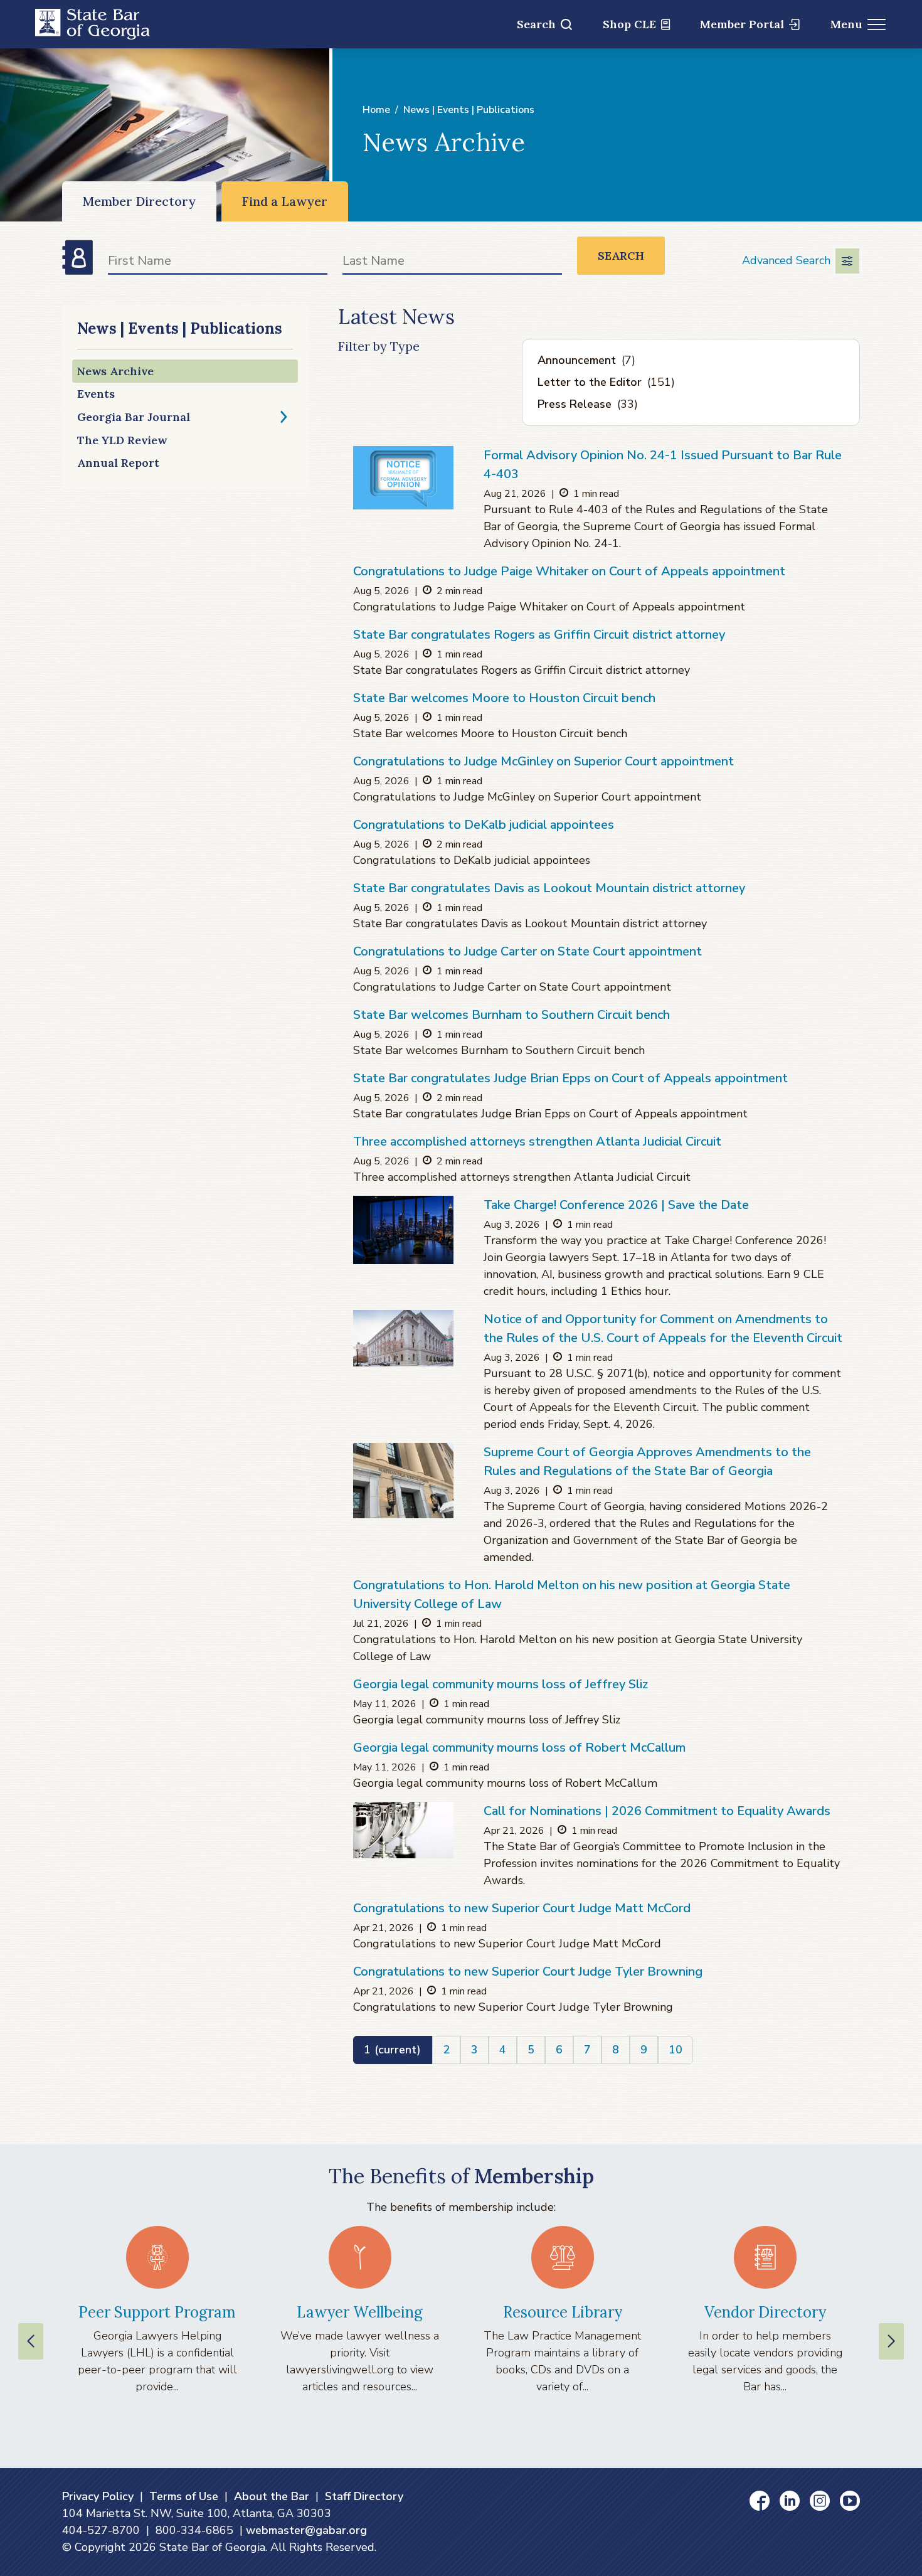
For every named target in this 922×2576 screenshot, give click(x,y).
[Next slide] (891, 2341)
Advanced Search (786, 260)
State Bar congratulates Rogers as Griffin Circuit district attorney (539, 635)
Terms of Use (184, 2496)
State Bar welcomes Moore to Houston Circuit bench (504, 698)
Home (376, 110)
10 (676, 2050)
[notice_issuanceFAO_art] (403, 477)
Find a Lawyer (285, 201)
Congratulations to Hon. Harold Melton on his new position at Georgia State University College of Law (572, 1594)
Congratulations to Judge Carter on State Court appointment (527, 951)
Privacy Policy (98, 2496)
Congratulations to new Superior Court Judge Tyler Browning (528, 1972)
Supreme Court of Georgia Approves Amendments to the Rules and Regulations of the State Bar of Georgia (647, 1461)
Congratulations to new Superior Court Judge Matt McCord (522, 1908)
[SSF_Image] (403, 1230)
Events (96, 394)
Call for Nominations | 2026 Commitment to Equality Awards (657, 1811)
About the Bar (272, 2496)
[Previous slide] (31, 2341)
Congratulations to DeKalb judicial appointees (484, 825)
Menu (846, 24)
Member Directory (139, 201)
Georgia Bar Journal (134, 417)
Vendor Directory (765, 2312)
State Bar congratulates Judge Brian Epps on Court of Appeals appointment (570, 1078)
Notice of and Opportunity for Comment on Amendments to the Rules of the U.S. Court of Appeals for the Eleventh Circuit (663, 1328)
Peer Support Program (157, 2312)
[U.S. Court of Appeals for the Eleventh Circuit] (403, 1338)
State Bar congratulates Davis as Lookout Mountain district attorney (549, 888)
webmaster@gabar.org (306, 2530)
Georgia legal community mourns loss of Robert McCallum (519, 1748)
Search (536, 24)
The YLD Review (122, 440)
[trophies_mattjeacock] (403, 1830)
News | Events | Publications (469, 110)
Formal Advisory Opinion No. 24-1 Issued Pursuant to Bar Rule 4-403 (663, 465)
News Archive (115, 371)
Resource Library (563, 2312)
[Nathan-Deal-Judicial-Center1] (403, 1481)
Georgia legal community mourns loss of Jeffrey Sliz (501, 1684)
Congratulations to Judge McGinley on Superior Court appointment (543, 761)
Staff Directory (364, 2496)
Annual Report (118, 463)
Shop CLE (629, 24)
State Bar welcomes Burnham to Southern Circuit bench (511, 1015)
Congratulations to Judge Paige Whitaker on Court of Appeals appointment (569, 571)
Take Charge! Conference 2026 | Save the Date (616, 1205)
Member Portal (742, 24)
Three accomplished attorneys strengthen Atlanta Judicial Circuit (537, 1142)
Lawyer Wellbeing (360, 2312)
